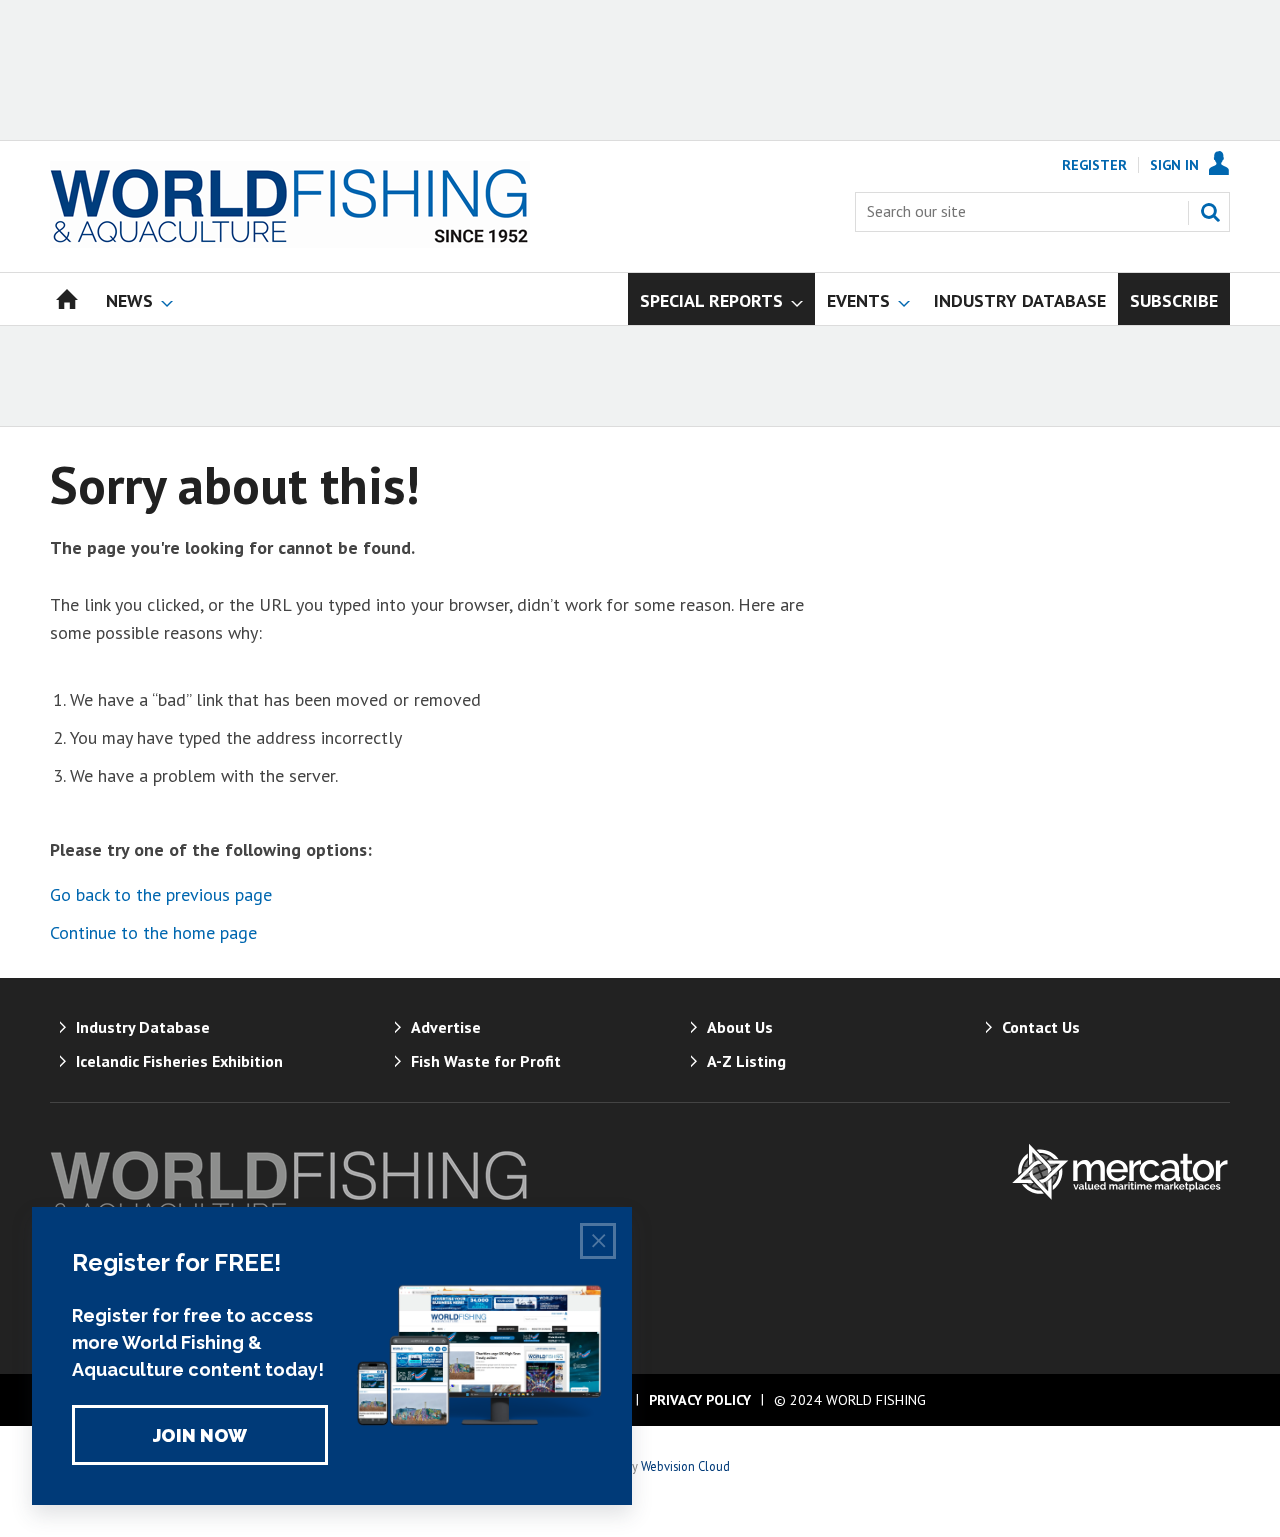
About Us (740, 1027)
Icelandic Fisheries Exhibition (179, 1061)
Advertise (446, 1027)
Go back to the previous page (161, 894)
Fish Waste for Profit (486, 1061)
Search (1210, 212)
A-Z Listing (746, 1061)
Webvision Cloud (685, 1466)
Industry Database (143, 1027)
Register (1094, 165)
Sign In (1174, 165)
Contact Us (1041, 1027)
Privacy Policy (700, 1400)
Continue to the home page (153, 932)
